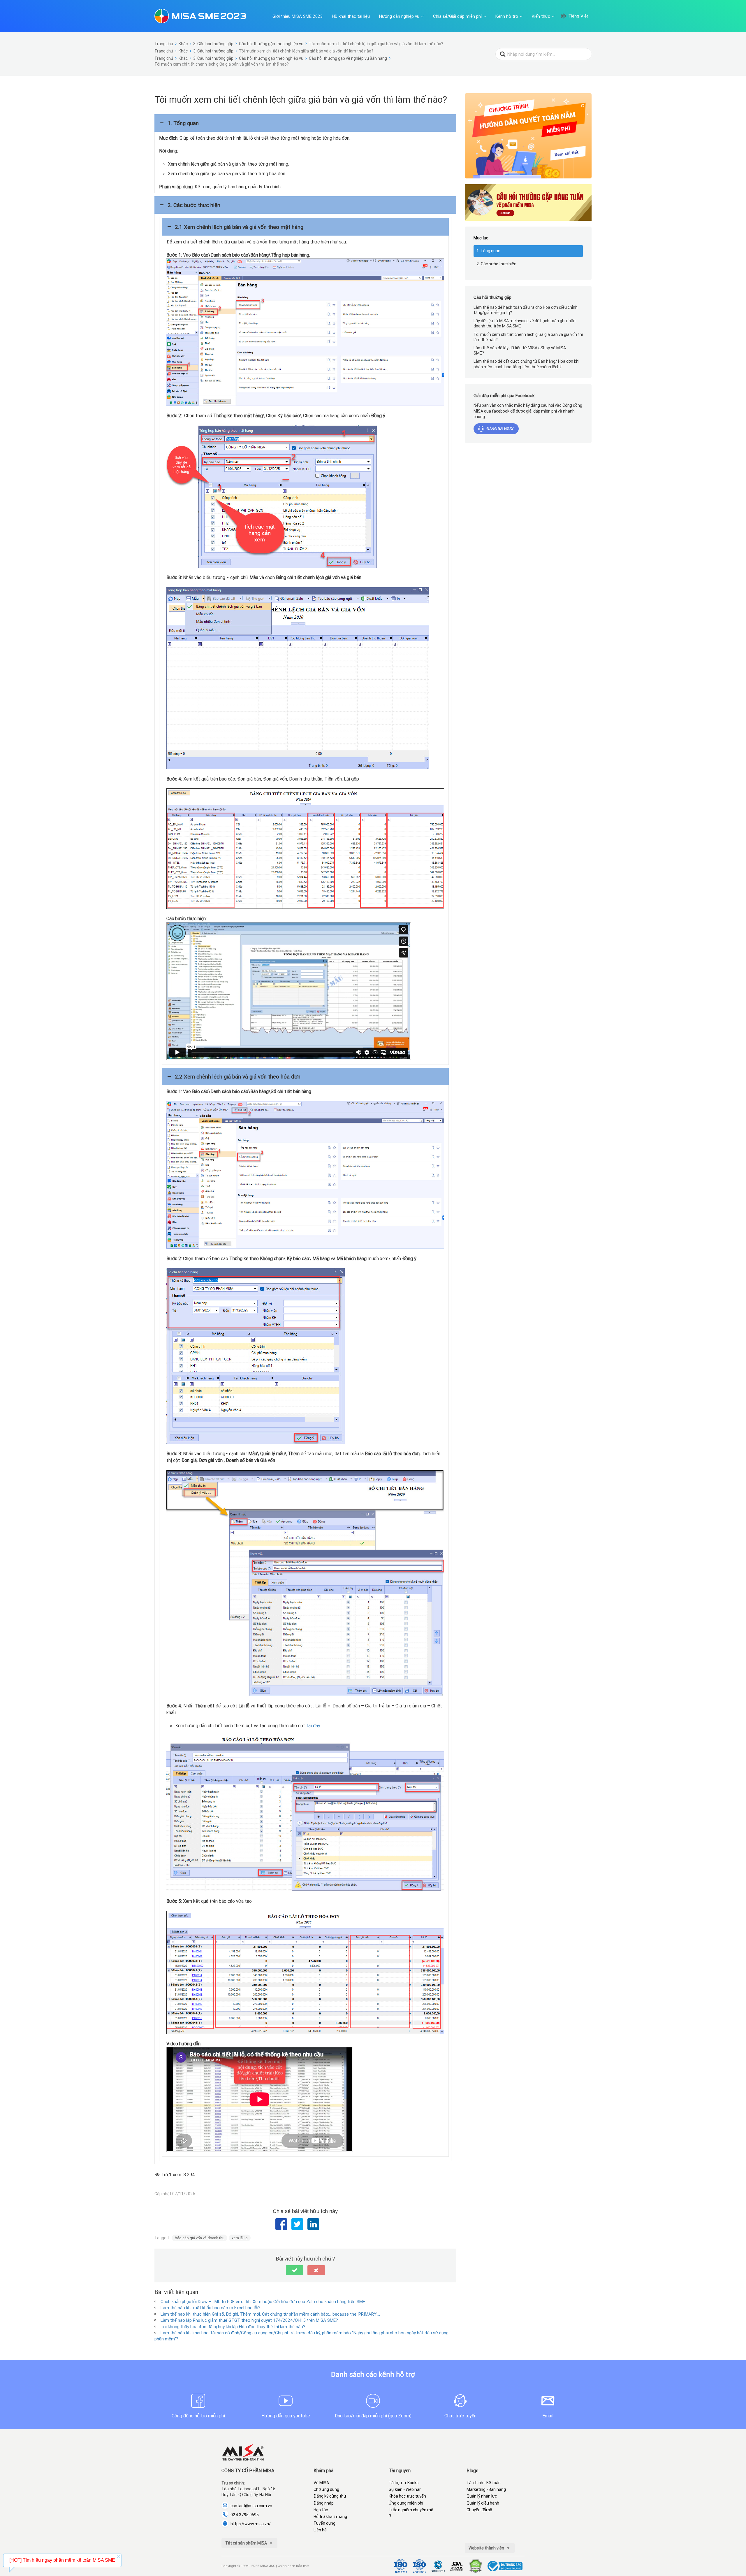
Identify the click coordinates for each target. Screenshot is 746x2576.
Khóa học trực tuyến (407, 2496)
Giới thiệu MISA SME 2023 (298, 16)
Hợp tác (321, 2510)
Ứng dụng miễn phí (406, 2503)
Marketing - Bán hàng (486, 2489)
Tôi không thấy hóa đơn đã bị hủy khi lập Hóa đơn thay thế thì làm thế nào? (233, 2327)
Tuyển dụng (324, 2523)
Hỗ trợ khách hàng (330, 2517)
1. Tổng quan (488, 251)
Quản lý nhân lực (482, 2496)
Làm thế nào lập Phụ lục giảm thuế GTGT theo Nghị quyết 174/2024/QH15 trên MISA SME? (249, 2320)
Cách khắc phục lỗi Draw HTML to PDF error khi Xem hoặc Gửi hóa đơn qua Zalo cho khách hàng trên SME (263, 2301)
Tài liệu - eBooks (404, 2483)
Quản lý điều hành (483, 2503)
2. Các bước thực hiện (496, 264)
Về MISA (321, 2483)
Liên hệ (320, 2530)
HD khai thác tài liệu (351, 16)
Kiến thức (541, 16)
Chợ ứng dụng (326, 2489)
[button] (305, 123)
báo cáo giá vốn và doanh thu (200, 2238)
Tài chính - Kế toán (484, 2483)
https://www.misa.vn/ (251, 2524)
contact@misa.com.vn (251, 2506)
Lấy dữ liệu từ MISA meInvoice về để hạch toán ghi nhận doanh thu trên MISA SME (525, 323)
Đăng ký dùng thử (330, 2496)
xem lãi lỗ (240, 2238)
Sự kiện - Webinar (405, 2489)
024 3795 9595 (245, 2515)
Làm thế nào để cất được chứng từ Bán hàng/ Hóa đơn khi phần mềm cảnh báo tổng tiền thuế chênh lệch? (526, 364)
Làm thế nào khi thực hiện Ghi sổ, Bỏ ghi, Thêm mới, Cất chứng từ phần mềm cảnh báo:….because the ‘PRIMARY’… (270, 2314)
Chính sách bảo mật (294, 2566)
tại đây (313, 1725)
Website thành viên (487, 2548)
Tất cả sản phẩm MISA (247, 2543)
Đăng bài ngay (500, 429)
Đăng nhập (324, 2503)
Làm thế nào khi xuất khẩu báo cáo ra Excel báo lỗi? (211, 2308)
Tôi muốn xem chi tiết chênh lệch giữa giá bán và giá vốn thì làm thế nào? (528, 337)
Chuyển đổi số (479, 2510)
